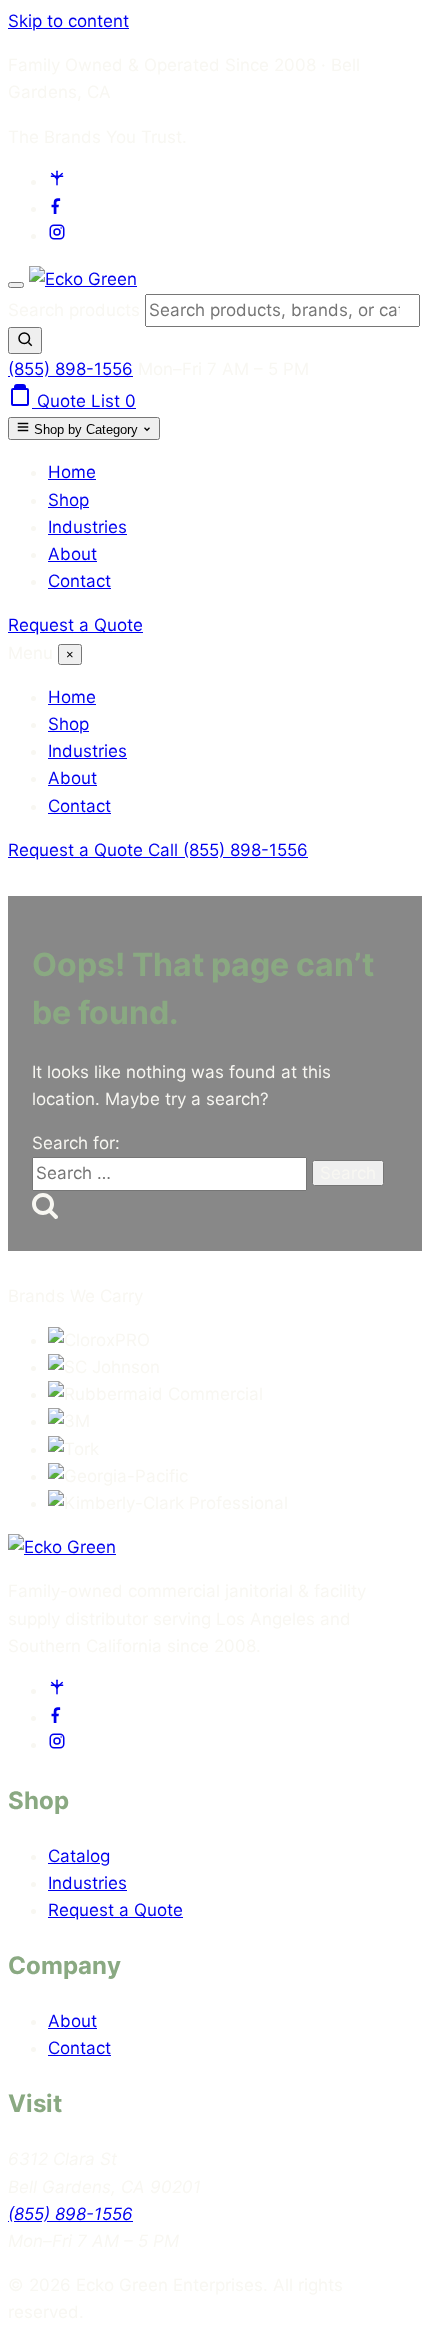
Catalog (79, 1856)
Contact (79, 581)
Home (72, 472)
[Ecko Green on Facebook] (57, 208)
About (72, 554)
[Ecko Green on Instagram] (57, 235)
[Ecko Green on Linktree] (57, 181)
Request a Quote (75, 625)
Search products (76, 310)
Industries (87, 527)
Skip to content (68, 21)
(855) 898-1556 (70, 369)
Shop (68, 500)
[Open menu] (16, 285)
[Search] (25, 340)
